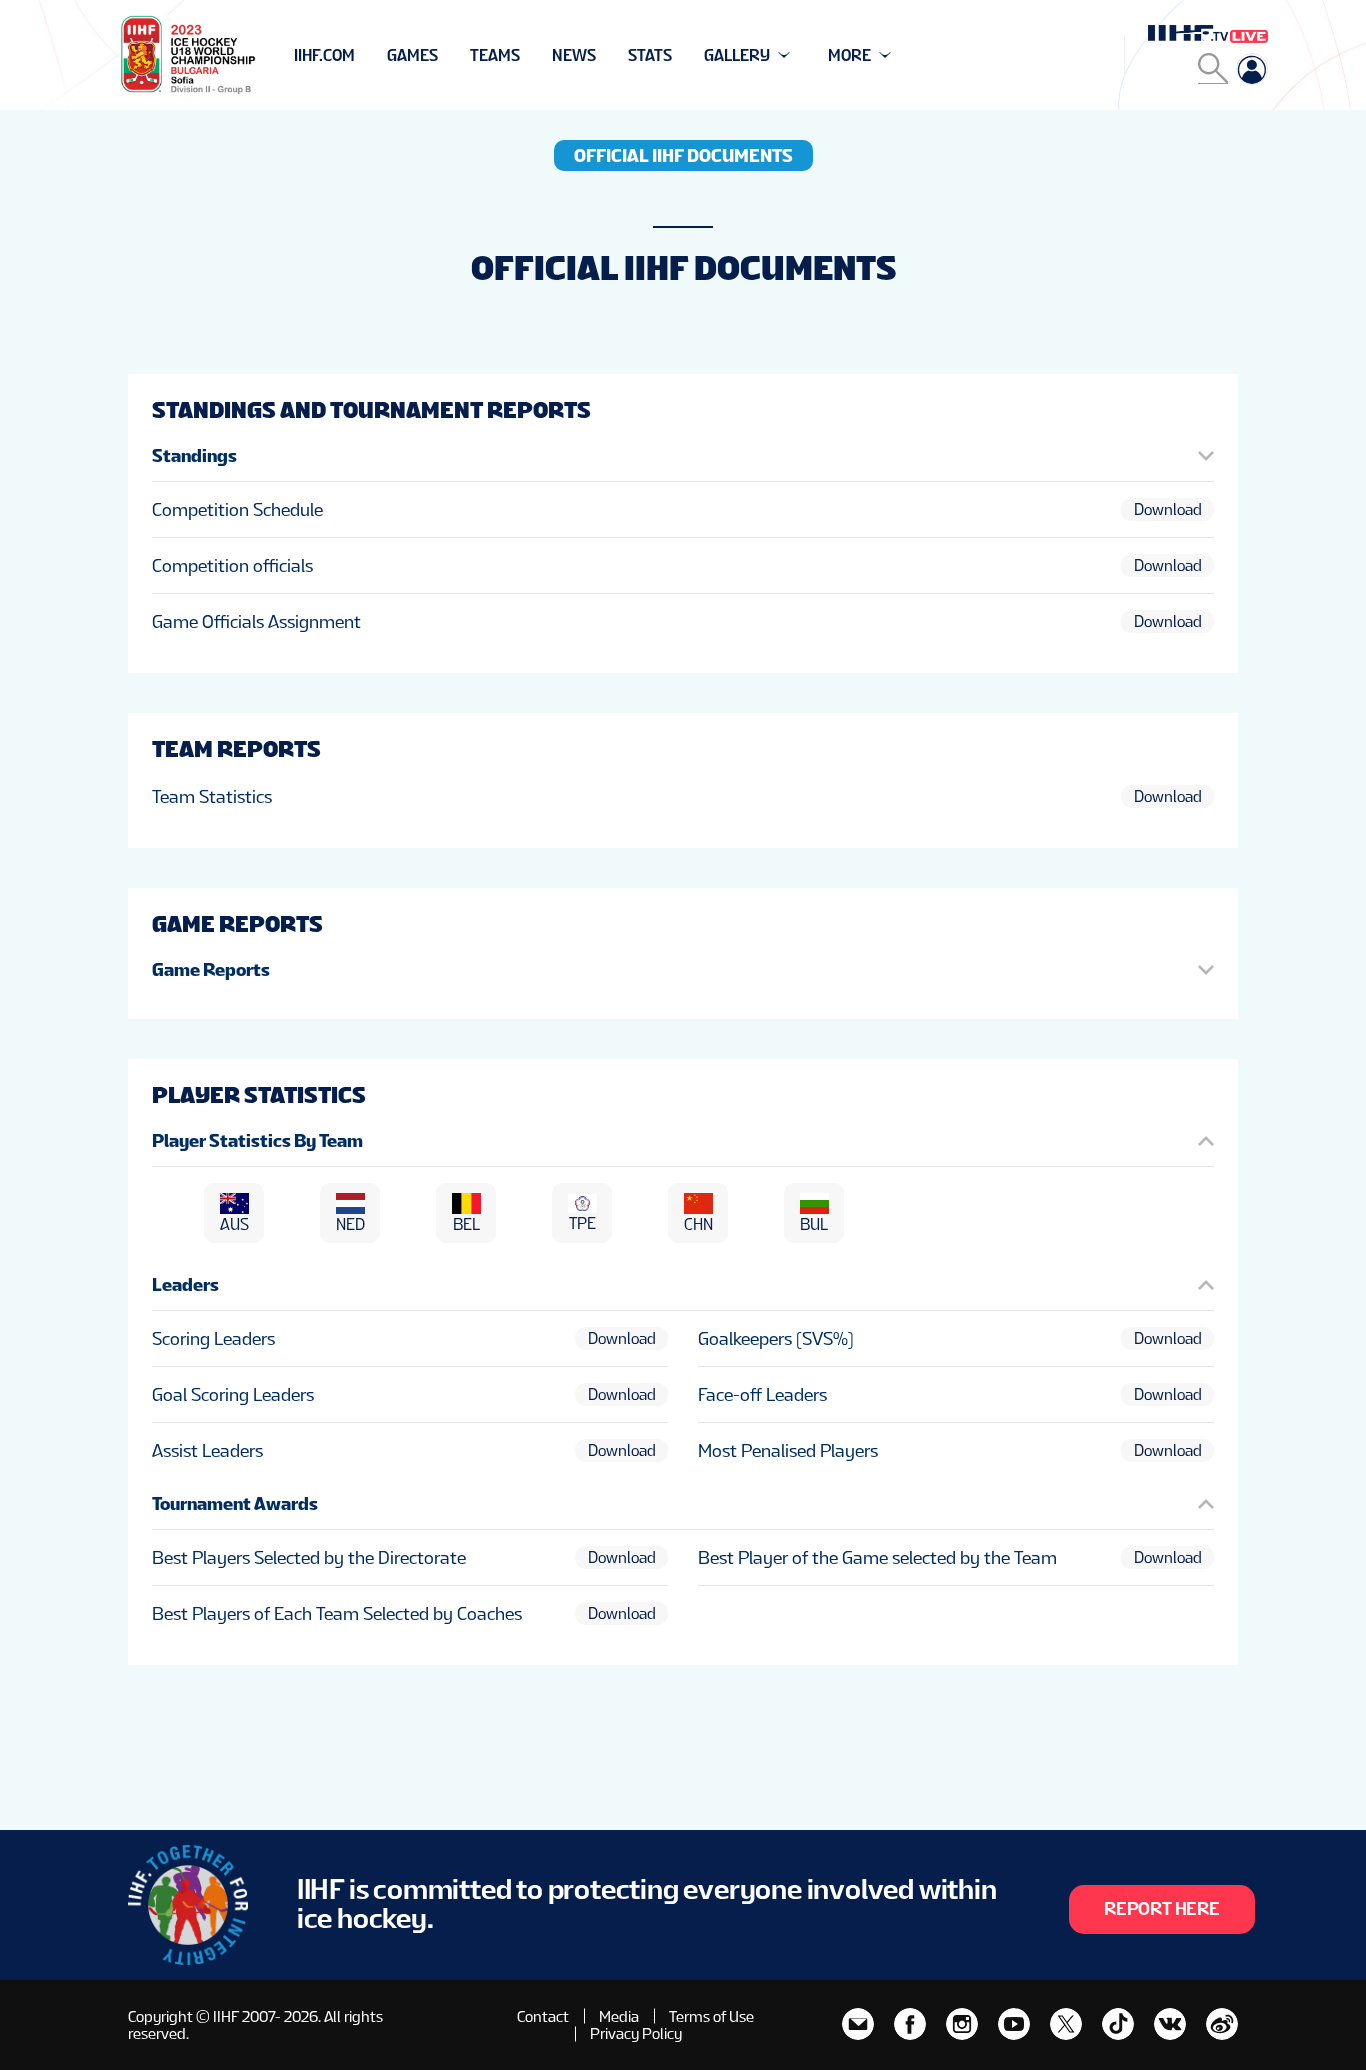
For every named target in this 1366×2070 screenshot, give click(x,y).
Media (619, 2016)
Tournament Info (364, 55)
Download (1168, 509)
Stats (650, 55)
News (574, 55)
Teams (495, 55)
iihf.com (324, 55)
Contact (543, 2016)
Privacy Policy (636, 2033)
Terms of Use (711, 2016)
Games (412, 55)
